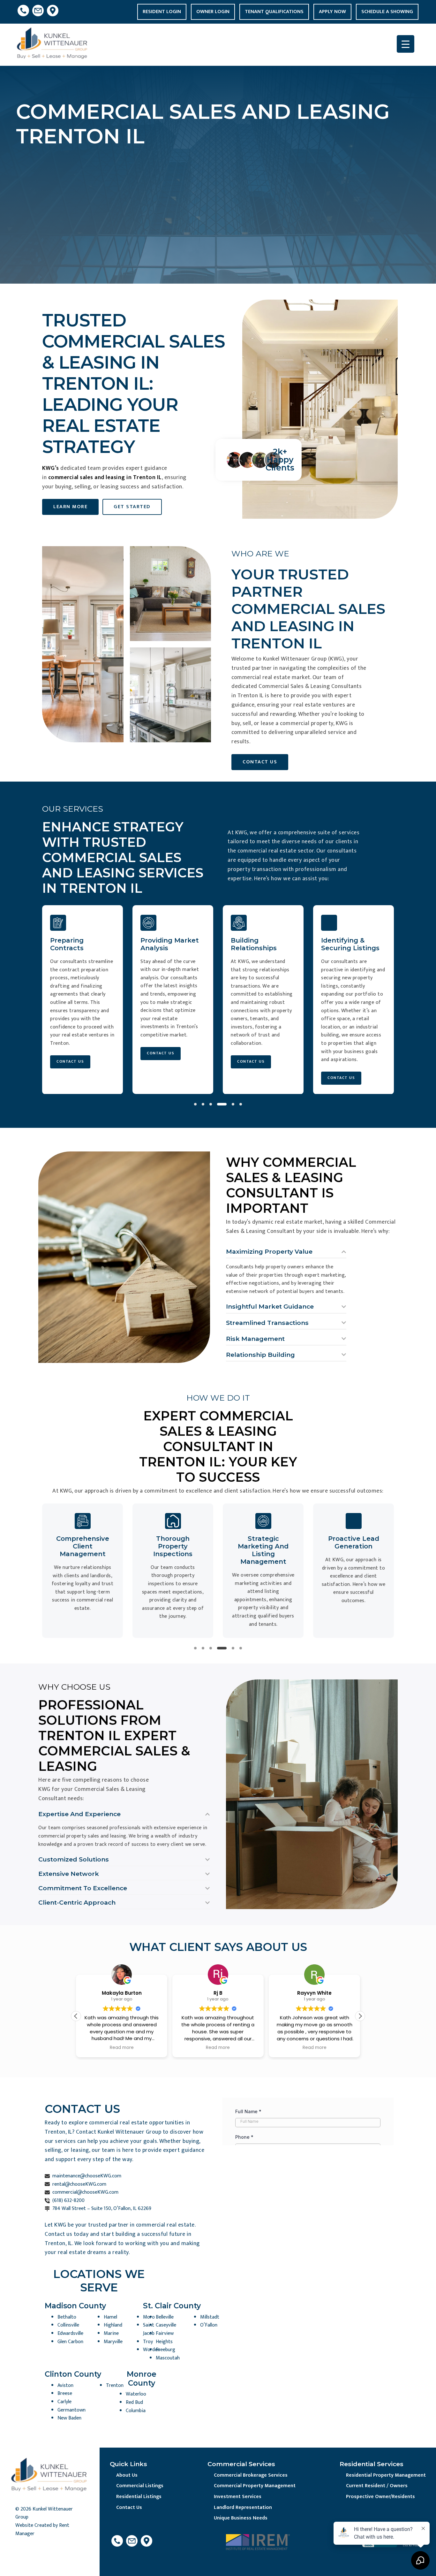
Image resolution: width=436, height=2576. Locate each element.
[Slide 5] (233, 1104)
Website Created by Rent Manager (42, 2530)
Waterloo (136, 2394)
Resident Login (162, 12)
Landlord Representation (243, 2507)
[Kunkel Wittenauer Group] (53, 45)
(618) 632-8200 (68, 2201)
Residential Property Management (386, 2475)
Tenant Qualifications (274, 12)
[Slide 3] (211, 1104)
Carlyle (64, 2402)
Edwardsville (70, 2333)
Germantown (71, 2410)
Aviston (65, 2385)
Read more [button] (121, 2048)
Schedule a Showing (387, 12)
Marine (111, 2333)
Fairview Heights (165, 2338)
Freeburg (165, 2350)
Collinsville (68, 2325)
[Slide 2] (203, 1104)
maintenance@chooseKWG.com (87, 2176)
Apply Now (332, 12)
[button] (360, 2016)
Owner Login (213, 12)
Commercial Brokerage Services (251, 2475)
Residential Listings (139, 2497)
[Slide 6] (241, 1104)
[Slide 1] (195, 1104)
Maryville (113, 2342)
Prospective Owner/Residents (380, 2497)
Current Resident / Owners (377, 2486)
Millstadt (210, 2317)
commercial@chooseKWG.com (85, 2192)
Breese (65, 2393)
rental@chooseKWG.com (79, 2184)
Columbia (136, 2411)
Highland (113, 2325)
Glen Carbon (70, 2342)
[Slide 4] (222, 1104)
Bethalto (67, 2317)
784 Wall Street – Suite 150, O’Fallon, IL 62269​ (102, 2209)
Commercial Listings (140, 2486)
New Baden (69, 2418)
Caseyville (166, 2325)
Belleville (165, 2317)
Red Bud (134, 2402)
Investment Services (238, 2497)
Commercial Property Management (255, 2486)
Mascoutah (168, 2358)
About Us (127, 2475)
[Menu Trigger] (406, 44)
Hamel (110, 2317)
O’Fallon (209, 2325)
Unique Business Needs (241, 2518)
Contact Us (129, 2507)
